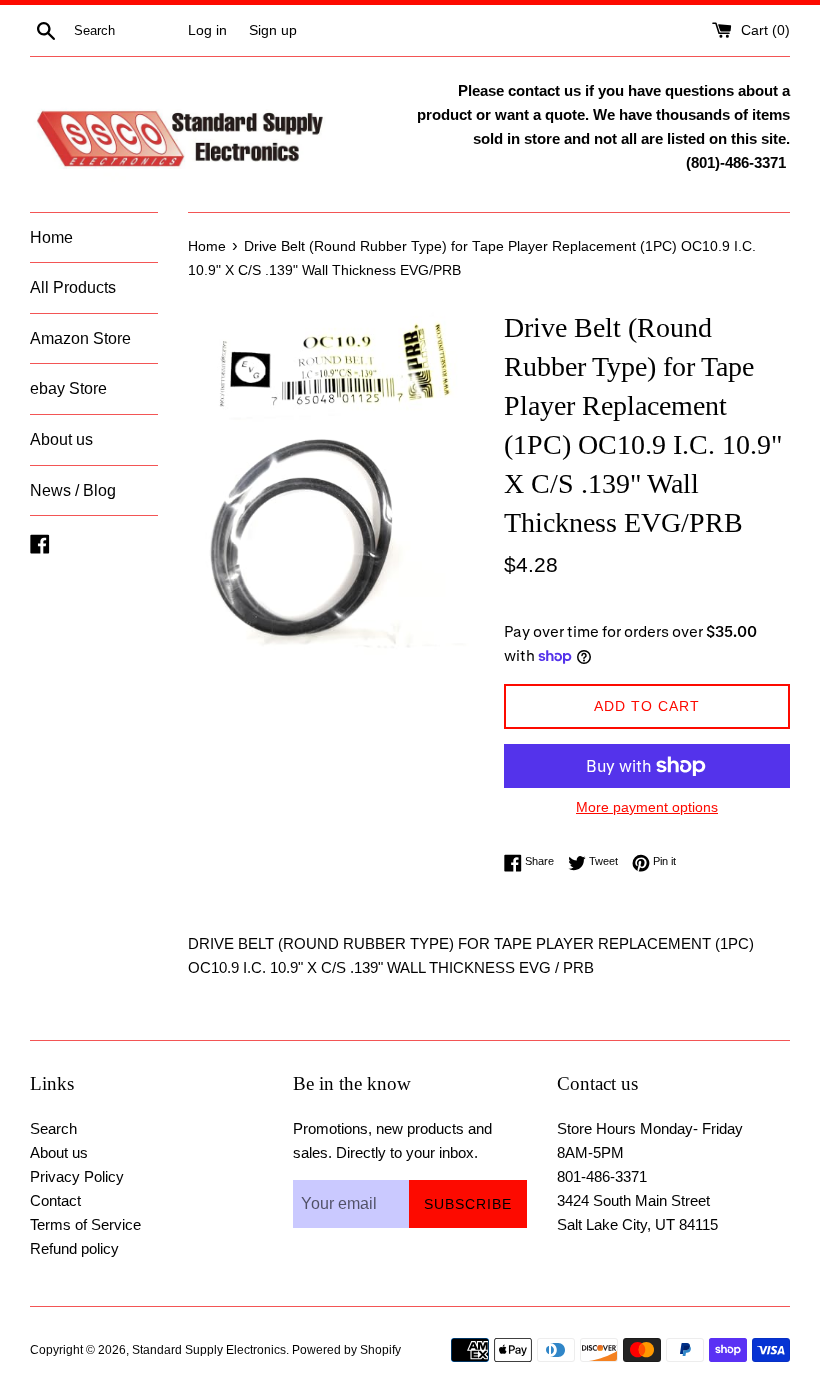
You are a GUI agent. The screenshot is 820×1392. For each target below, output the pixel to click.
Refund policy (74, 1248)
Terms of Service (85, 1224)
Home (51, 237)
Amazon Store (80, 338)
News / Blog (73, 490)
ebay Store (68, 388)
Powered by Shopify (346, 1350)
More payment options (647, 807)
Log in (207, 30)
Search (53, 1128)
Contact (55, 1200)
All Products (73, 287)
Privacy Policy (77, 1176)
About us (61, 439)
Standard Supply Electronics (209, 1350)
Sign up (273, 30)
